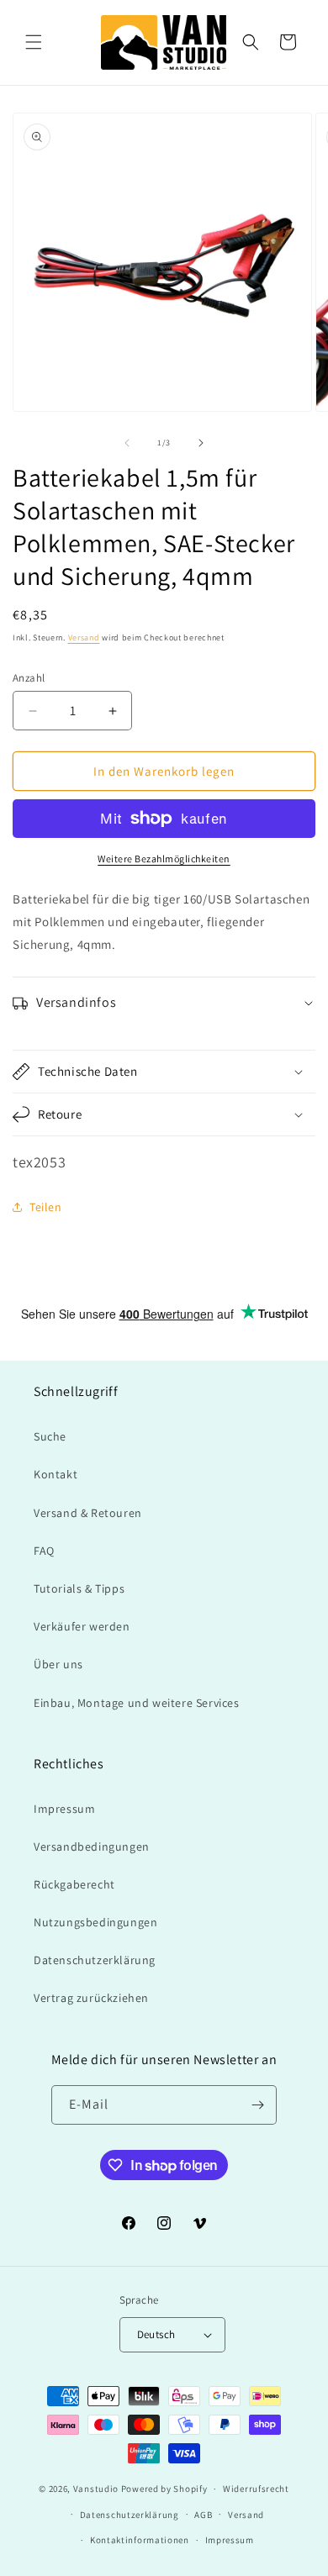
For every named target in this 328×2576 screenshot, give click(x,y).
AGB (203, 2515)
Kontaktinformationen (140, 2540)
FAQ (44, 1551)
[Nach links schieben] (127, 443)
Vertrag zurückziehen (91, 1998)
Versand (84, 637)
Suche (50, 1436)
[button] (34, 42)
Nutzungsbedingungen (95, 1922)
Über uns (58, 1664)
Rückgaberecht (74, 1884)
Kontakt (56, 1474)
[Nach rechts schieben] (201, 443)
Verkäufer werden (82, 1626)
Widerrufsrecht (256, 2489)
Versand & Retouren (88, 1513)
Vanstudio (96, 2489)
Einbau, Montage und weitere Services (137, 1703)
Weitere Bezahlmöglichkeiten (164, 859)
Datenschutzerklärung (95, 1960)
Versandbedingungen (92, 1846)
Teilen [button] (46, 1207)
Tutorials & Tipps (79, 1588)
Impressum (64, 1809)
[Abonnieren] (257, 2105)
